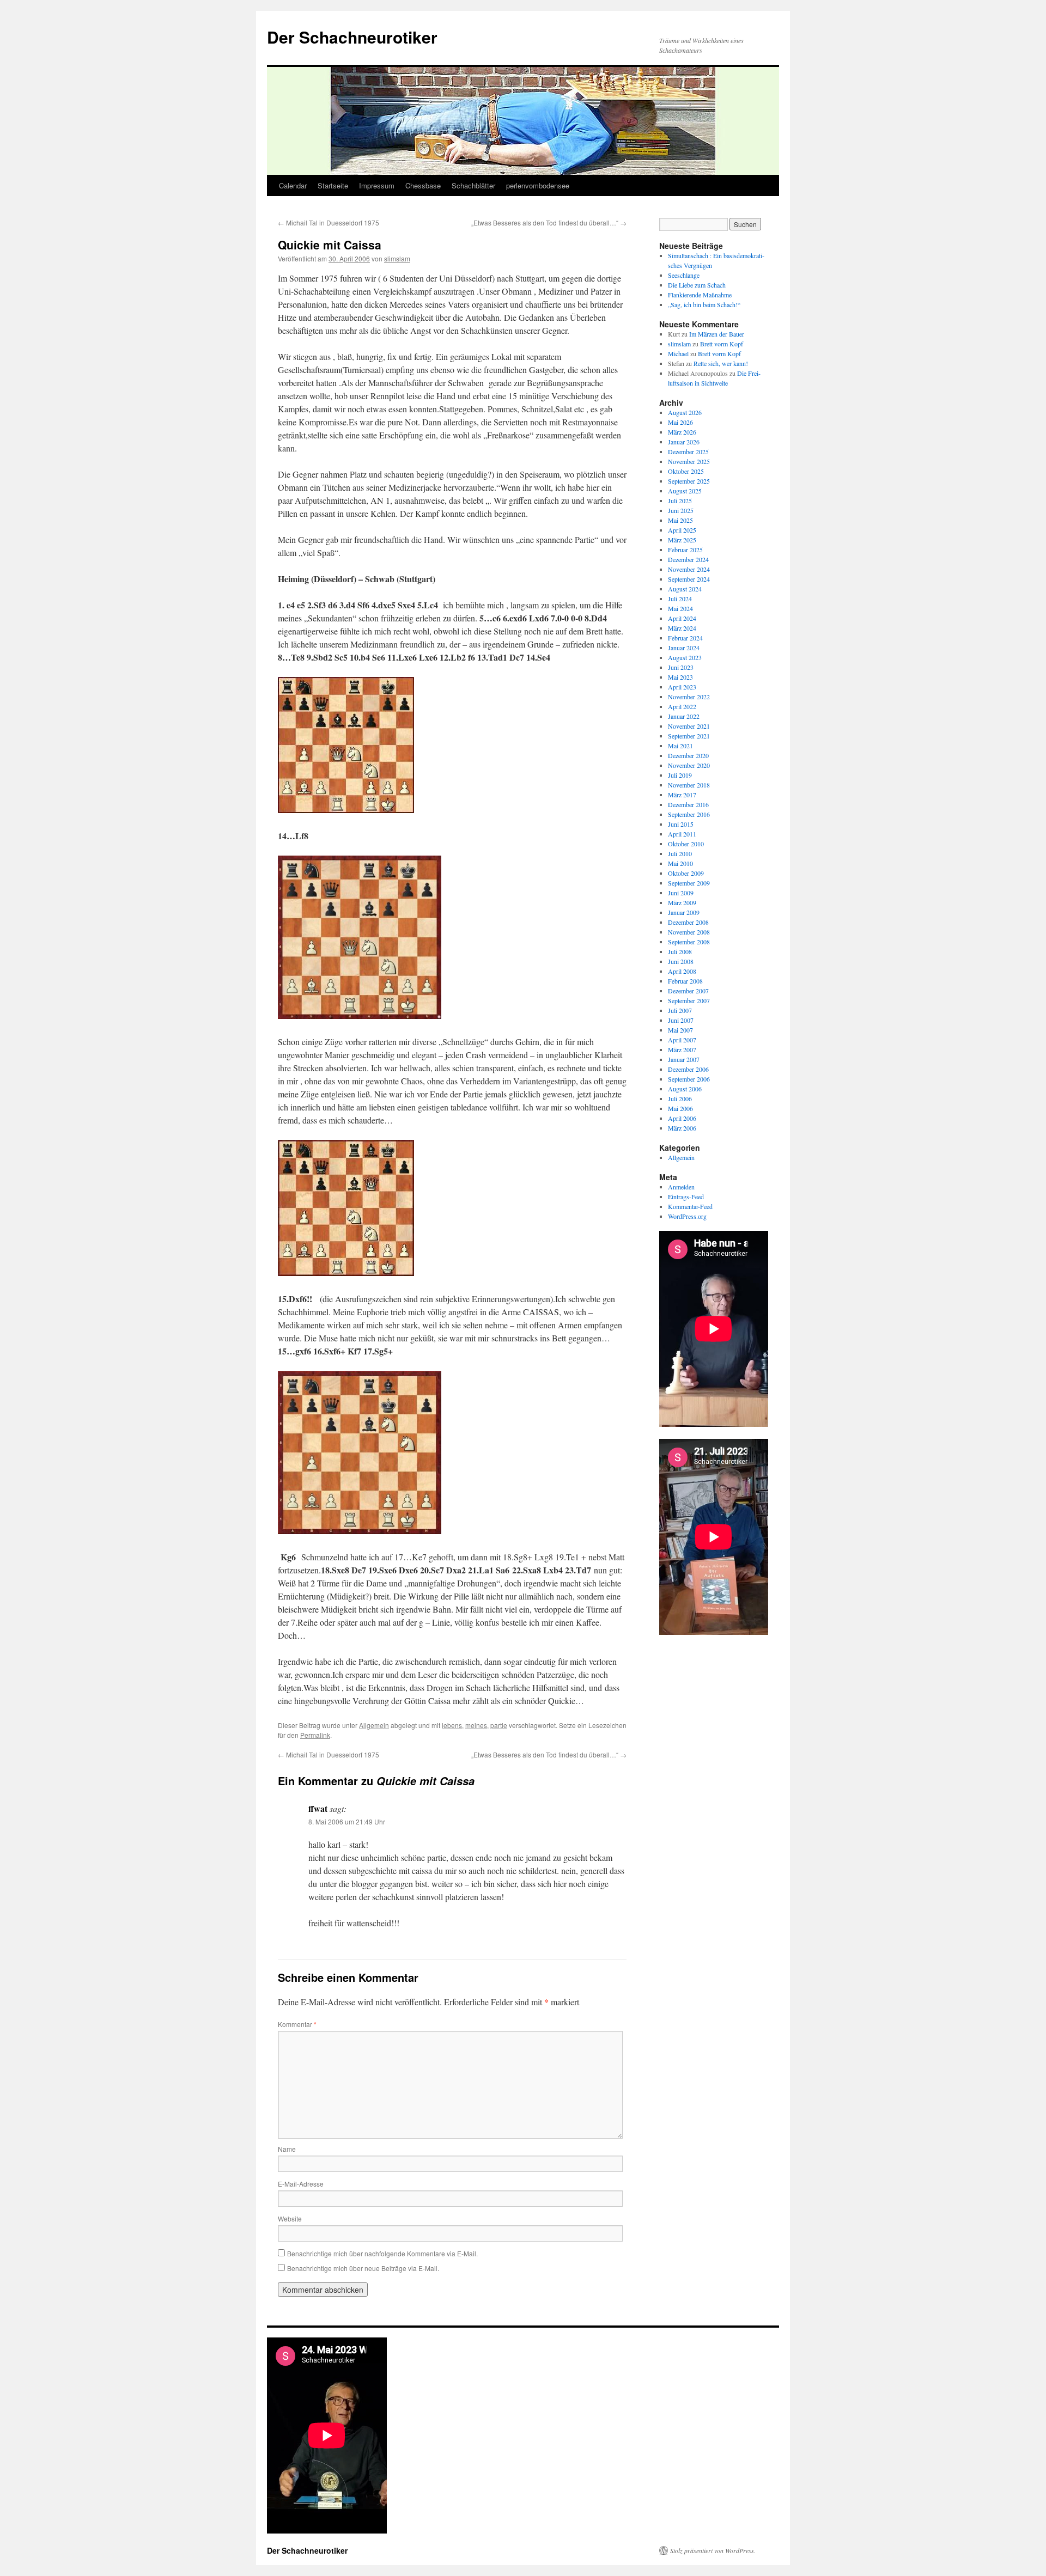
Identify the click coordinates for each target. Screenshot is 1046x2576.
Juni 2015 (681, 824)
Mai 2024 (680, 608)
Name (287, 2149)
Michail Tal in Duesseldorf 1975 (329, 222)
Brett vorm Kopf (722, 344)
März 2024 (682, 628)
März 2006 (682, 1128)
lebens (452, 1725)
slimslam (397, 258)
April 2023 (682, 687)
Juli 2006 (680, 1098)
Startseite (333, 185)
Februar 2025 (685, 550)
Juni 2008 (681, 961)
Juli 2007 (680, 1010)
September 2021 (689, 736)
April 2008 (682, 971)
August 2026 (685, 412)
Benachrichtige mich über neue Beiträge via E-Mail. (363, 2268)
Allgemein (374, 1725)
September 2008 (689, 942)
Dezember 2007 (688, 991)
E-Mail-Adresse (301, 2184)
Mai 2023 (680, 677)
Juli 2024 (680, 599)
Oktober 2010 (686, 844)
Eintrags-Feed (686, 1197)
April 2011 (682, 834)
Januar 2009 (684, 912)
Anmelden (681, 1187)
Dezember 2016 (688, 804)
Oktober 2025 (686, 471)
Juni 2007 (681, 1020)
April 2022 (682, 706)
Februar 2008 (685, 981)
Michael (678, 353)
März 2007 (682, 1049)
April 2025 (682, 530)
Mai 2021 (680, 746)
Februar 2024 (685, 638)
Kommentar (297, 2024)
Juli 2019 (680, 775)
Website (290, 2218)
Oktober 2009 (686, 873)
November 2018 (689, 785)
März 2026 (682, 432)
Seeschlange (684, 275)
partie (499, 1725)
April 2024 (682, 618)
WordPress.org (687, 1216)
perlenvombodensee (538, 185)
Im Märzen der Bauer (717, 334)
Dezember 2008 (688, 922)
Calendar (293, 185)
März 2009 (682, 902)
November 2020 (689, 765)
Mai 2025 (680, 520)
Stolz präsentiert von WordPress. (713, 2550)
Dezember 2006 (688, 1069)
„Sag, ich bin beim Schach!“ (704, 304)
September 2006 (689, 1079)
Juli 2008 (680, 951)
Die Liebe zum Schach (697, 285)
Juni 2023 (681, 667)
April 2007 (682, 1040)
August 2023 (685, 657)
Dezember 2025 (688, 451)
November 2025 (689, 461)
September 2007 (689, 1000)
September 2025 (689, 481)
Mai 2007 (680, 1030)
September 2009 (689, 883)
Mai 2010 (680, 863)
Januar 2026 (684, 442)
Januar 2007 (684, 1059)
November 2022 (689, 697)
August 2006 (685, 1089)
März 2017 (682, 795)
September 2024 (689, 579)
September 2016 (689, 814)
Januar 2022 (684, 716)
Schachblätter (473, 185)
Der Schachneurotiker (352, 37)
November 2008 (689, 932)
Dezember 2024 (688, 559)
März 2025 (682, 540)
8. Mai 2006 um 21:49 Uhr (347, 1821)
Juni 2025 (681, 510)
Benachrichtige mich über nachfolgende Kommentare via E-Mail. (382, 2253)
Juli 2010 (680, 853)
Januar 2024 (684, 648)
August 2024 (685, 589)
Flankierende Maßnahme (700, 295)
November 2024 (689, 569)
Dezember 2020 (688, 755)
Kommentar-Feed (690, 1206)
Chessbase (423, 185)
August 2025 (685, 491)
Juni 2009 (681, 893)
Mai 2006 (680, 1108)
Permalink (315, 1735)
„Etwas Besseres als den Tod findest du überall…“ (549, 222)
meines (476, 1725)
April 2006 (682, 1118)
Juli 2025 (680, 500)
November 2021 (689, 726)
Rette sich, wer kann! (721, 363)
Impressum (377, 185)
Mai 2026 (680, 422)
